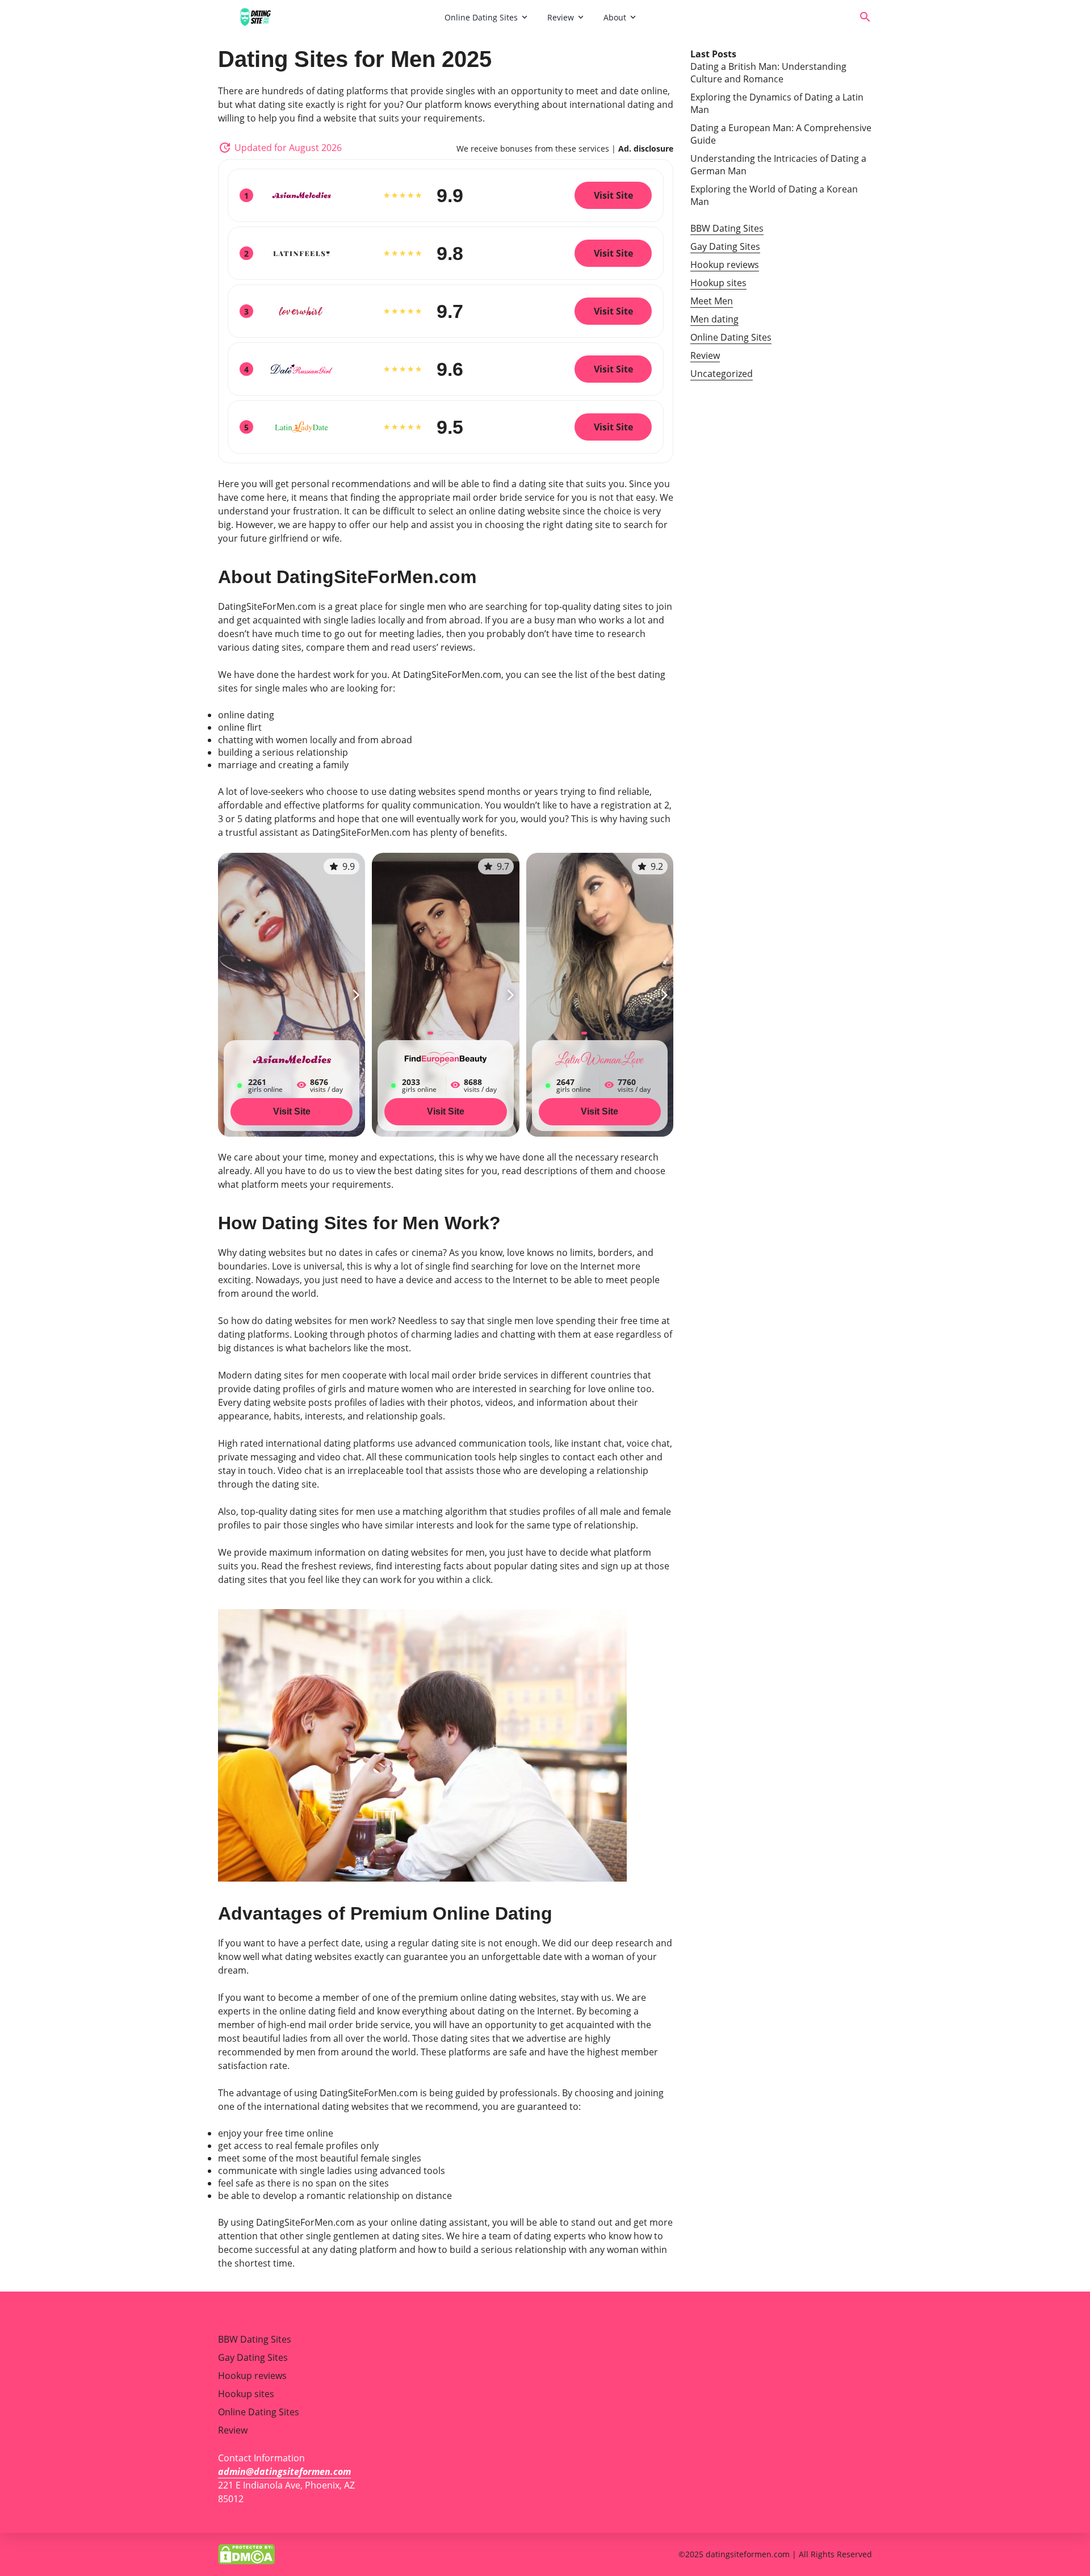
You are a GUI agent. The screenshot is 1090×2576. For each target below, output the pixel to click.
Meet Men (712, 301)
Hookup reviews (725, 265)
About (615, 17)
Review (561, 17)
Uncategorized (722, 374)
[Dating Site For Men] (327, 17)
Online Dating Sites (481, 17)
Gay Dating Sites (725, 246)
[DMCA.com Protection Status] (246, 2553)
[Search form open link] (865, 17)
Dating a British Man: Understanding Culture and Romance (768, 73)
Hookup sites (718, 283)
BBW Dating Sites (727, 228)
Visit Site (292, 1111)
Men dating (714, 319)
